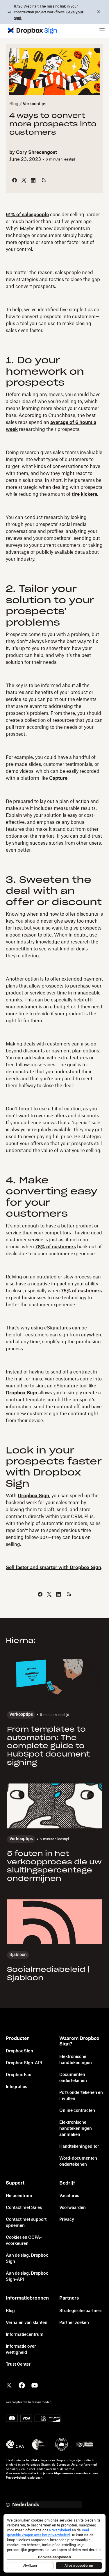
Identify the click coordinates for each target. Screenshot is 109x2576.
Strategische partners (81, 2311)
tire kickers (84, 494)
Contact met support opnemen (26, 2223)
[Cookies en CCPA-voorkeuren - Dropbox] (54, 2543)
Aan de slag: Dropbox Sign (27, 2259)
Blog (14, 104)
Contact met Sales (24, 2208)
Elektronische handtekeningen (76, 2060)
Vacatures (69, 2196)
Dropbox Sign (22, 1393)
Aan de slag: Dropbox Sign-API (27, 2277)
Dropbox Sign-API (24, 2063)
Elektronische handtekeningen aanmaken (76, 2129)
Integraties (16, 2087)
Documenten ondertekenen (73, 2078)
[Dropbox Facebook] (22, 2385)
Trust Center (18, 2364)
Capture (58, 778)
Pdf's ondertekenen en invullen (81, 2096)
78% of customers (56, 1247)
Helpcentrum (19, 2196)
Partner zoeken (74, 2323)
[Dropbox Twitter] (9, 2385)
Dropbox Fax (18, 2075)
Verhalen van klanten (27, 2323)
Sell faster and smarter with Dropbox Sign (53, 1568)
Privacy (67, 2220)
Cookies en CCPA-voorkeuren (24, 2241)
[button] (102, 31)
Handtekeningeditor (79, 2147)
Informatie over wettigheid (21, 2350)
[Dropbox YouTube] (35, 2385)
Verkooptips (34, 104)
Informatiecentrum (25, 2335)
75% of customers (81, 1291)
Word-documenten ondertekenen (78, 2161)
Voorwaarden (73, 2208)
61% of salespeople (27, 215)
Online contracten (77, 2111)
